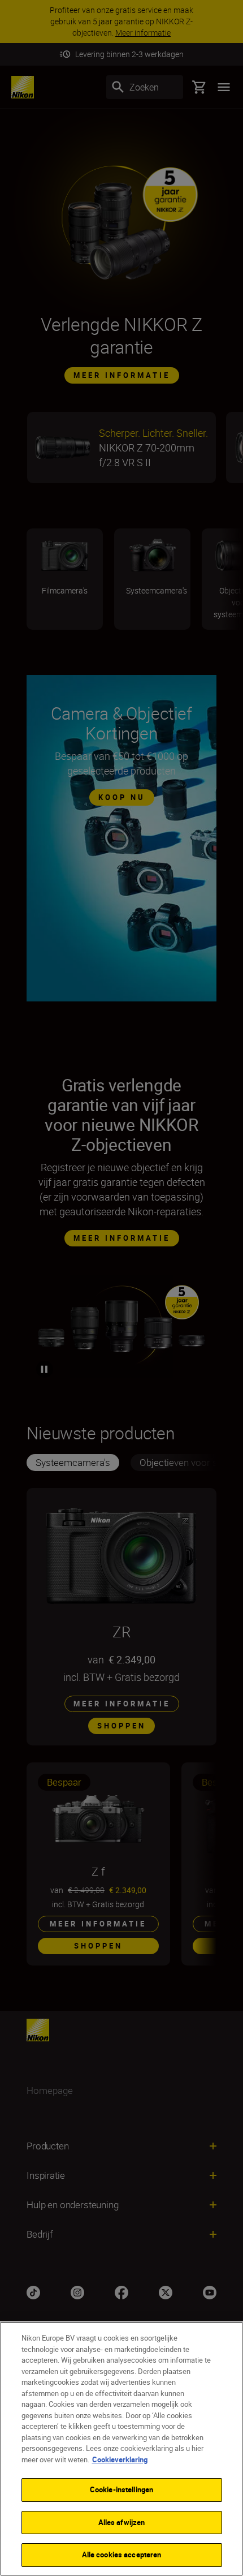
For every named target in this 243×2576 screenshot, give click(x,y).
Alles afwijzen (122, 2522)
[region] (121, 2449)
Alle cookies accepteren (122, 2555)
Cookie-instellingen (121, 2489)
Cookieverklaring (120, 2459)
